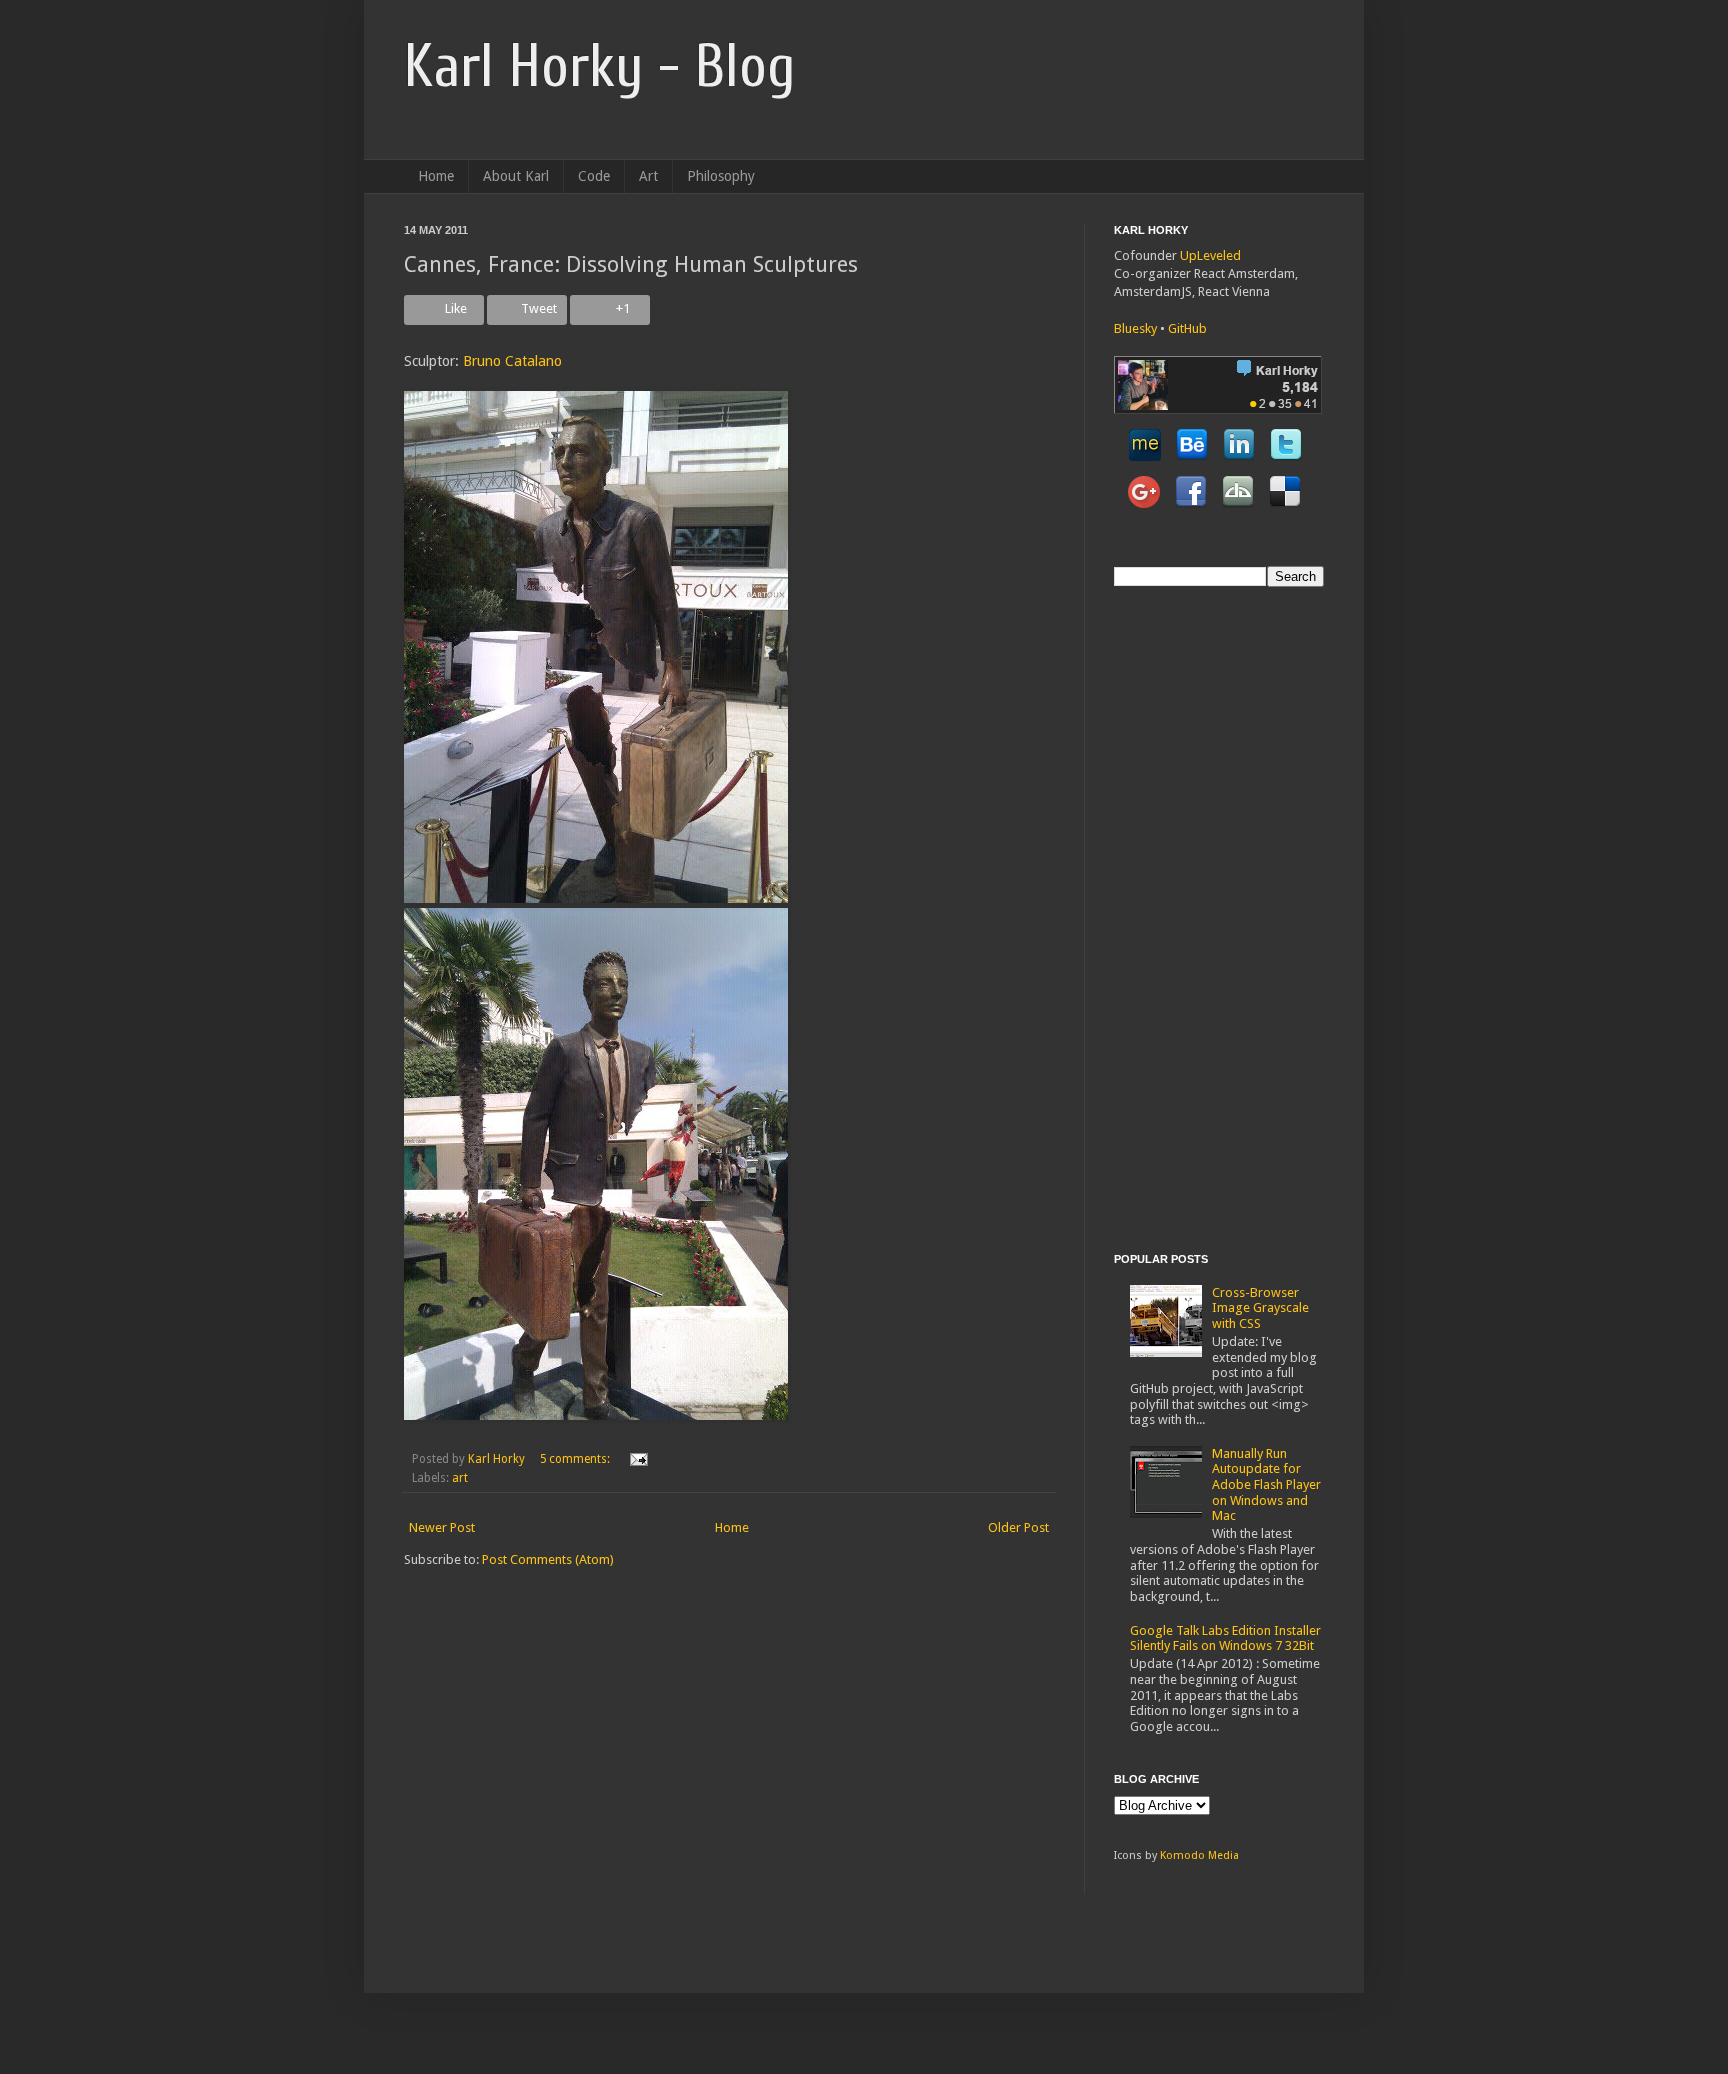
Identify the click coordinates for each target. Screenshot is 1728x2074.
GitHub (1187, 328)
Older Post (1018, 1527)
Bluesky (1135, 328)
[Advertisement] (1194, 917)
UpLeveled (1210, 255)
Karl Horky (496, 1459)
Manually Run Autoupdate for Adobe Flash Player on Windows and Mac (1266, 1484)
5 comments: (576, 1459)
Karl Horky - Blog (599, 67)
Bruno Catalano (512, 361)
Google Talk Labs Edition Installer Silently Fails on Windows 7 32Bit (1225, 1638)
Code (594, 176)
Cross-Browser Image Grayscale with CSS (1260, 1308)
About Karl (516, 176)
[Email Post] (636, 1459)
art (460, 1478)
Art (648, 176)
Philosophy (721, 176)
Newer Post (442, 1527)
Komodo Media (1199, 1855)
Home (436, 176)
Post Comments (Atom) (548, 1559)
